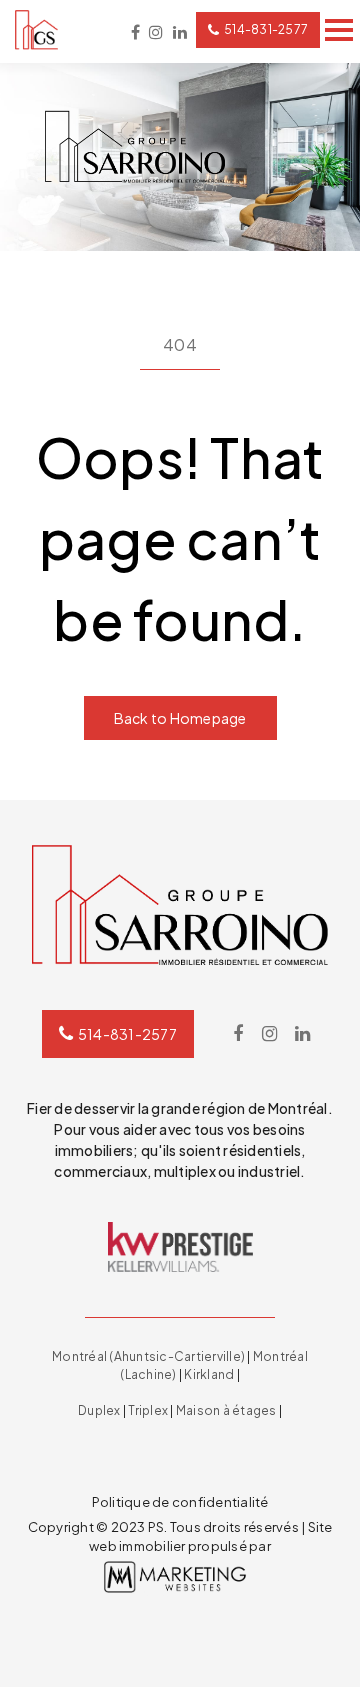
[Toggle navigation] (339, 30)
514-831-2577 (266, 29)
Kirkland (209, 1374)
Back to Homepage (180, 718)
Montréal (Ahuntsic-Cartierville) (148, 1356)
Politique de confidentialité (180, 1502)
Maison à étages (226, 1410)
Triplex (148, 1410)
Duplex (99, 1410)
